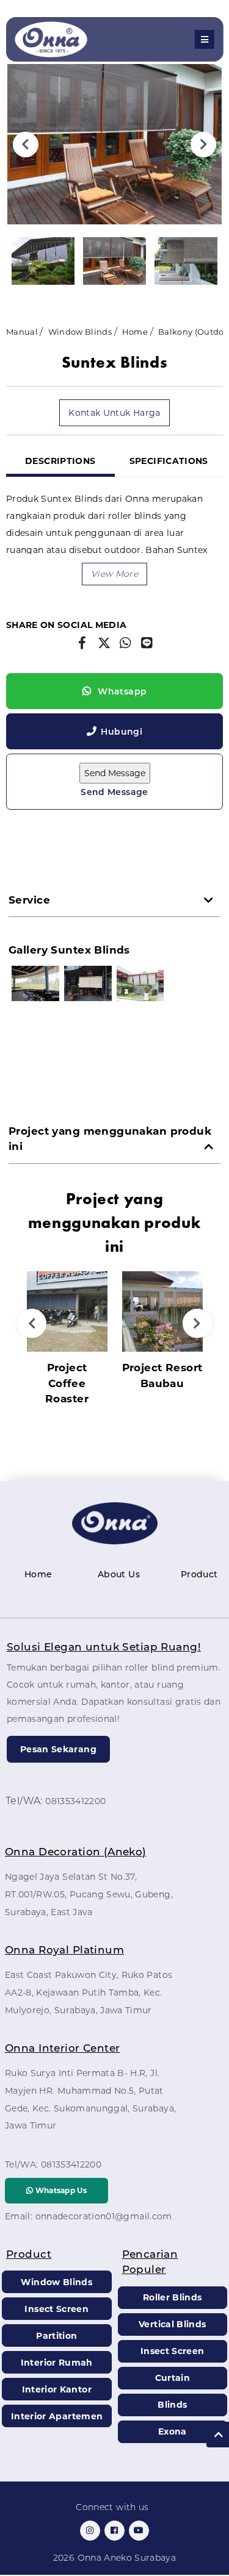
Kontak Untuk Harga (114, 413)
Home (135, 332)
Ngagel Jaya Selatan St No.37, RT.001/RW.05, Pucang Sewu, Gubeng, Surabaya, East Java (89, 1894)
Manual (22, 332)
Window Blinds (80, 332)
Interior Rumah (57, 2363)
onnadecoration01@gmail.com (104, 2216)
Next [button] (203, 144)
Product (199, 1574)
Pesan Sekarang (58, 1749)
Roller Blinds (173, 2297)
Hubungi (121, 732)
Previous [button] (26, 144)
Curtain (173, 2378)
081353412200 (75, 1801)
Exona (173, 2432)
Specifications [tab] (169, 461)
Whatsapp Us (60, 2190)
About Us (119, 1574)
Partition (56, 2336)
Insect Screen (56, 2309)
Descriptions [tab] (60, 461)
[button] (114, 574)
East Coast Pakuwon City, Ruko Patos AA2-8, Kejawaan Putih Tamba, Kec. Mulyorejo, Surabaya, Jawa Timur (89, 1993)
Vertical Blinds (172, 2324)
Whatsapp (121, 691)
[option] (114, 144)
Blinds (172, 2405)
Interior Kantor (57, 2389)
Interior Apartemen (57, 2416)
